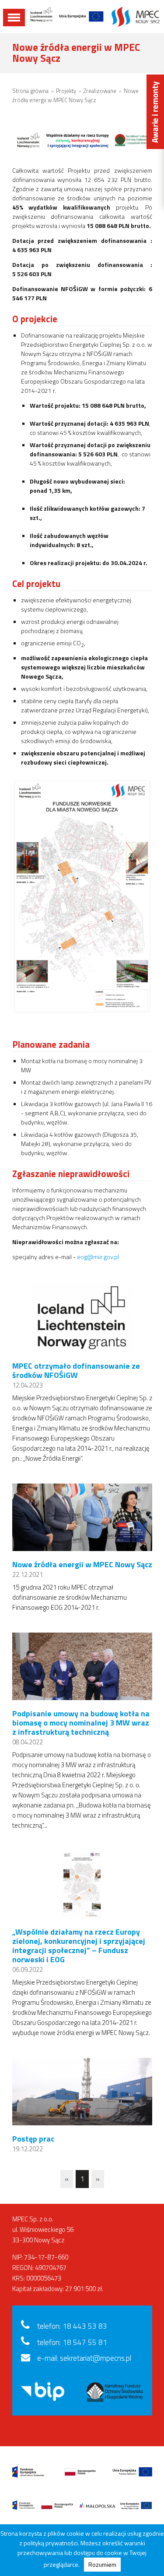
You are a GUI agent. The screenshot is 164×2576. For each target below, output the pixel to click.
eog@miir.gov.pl (98, 1257)
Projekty (66, 91)
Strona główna (30, 91)
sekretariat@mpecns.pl (96, 2358)
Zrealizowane (100, 91)
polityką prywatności (51, 2543)
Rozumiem (102, 2564)
